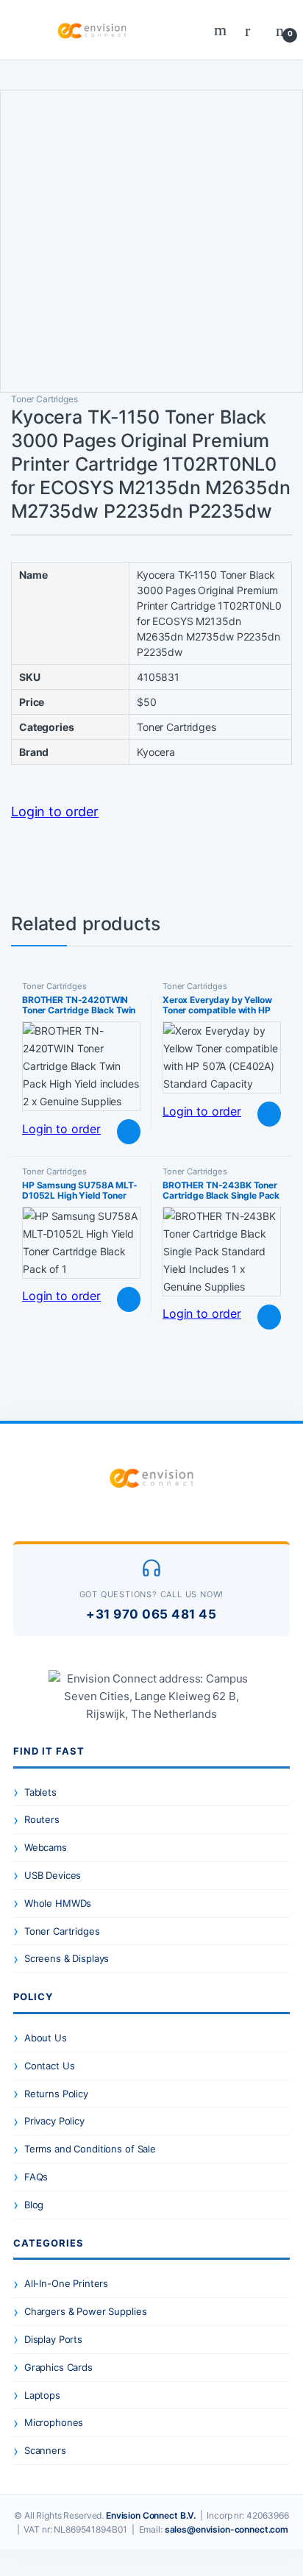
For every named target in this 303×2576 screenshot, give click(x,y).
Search (222, 30)
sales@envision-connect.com (227, 2529)
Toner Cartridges (44, 399)
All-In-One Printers (66, 2283)
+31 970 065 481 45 (151, 1614)
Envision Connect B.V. (151, 2515)
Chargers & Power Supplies (86, 2311)
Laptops (42, 2395)
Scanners (45, 2450)
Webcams (46, 1847)
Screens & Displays (67, 1958)
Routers (42, 1819)
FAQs (36, 2177)
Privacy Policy (54, 2121)
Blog (34, 2205)
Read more (128, 1132)
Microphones (54, 2422)
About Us (46, 2038)
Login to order (55, 811)
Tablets (40, 1792)
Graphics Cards (58, 2367)
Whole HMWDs (58, 1903)
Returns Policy (56, 2094)
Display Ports (53, 2339)
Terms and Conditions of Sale (90, 2149)
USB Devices (53, 1875)
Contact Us (50, 2066)
